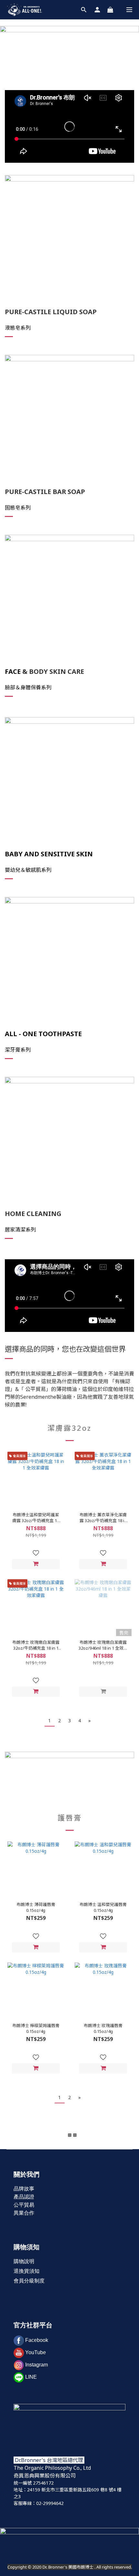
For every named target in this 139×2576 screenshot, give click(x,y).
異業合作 (24, 2213)
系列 (26, 1050)
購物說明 (24, 2261)
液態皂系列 (18, 328)
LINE (31, 2377)
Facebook (37, 2340)
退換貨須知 (27, 2271)
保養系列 (41, 687)
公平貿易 (24, 2205)
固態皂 (13, 508)
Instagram (37, 2365)
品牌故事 (24, 2189)
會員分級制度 (29, 2281)
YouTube (36, 2352)
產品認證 (24, 2197)
